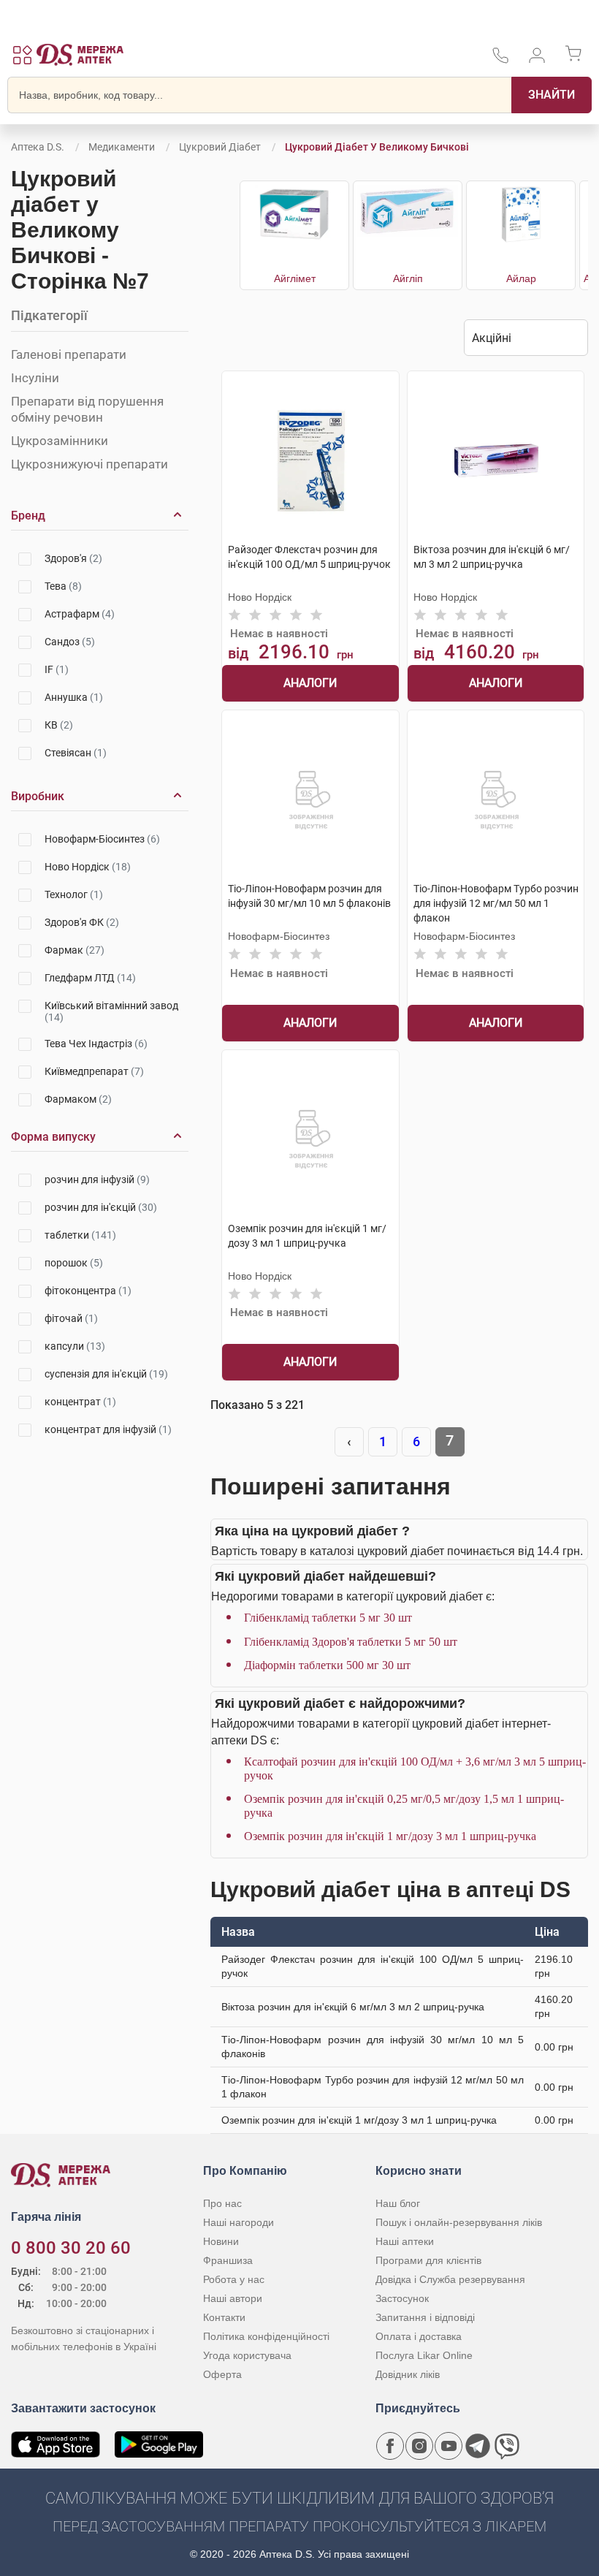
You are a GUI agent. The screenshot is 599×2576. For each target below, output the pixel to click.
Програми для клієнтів (428, 2260)
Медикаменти (122, 147)
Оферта (222, 2374)
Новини (221, 2241)
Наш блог (398, 2203)
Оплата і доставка (419, 2336)
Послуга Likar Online (424, 2355)
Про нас (222, 2203)
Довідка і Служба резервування (450, 2279)
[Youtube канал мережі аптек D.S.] (449, 2446)
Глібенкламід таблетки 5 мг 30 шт (328, 1618)
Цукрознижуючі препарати (89, 464)
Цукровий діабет (220, 147)
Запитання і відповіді (425, 2317)
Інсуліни (35, 378)
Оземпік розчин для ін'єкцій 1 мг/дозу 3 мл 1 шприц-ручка (390, 1836)
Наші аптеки (405, 2241)
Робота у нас (234, 2279)
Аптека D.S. (38, 147)
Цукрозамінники (60, 441)
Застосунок (402, 2298)
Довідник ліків (408, 2374)
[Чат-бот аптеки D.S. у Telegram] (478, 2446)
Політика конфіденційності (266, 2336)
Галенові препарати (69, 354)
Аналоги (310, 683)
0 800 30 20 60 (71, 2248)
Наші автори (233, 2298)
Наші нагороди (239, 2222)
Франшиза (228, 2260)
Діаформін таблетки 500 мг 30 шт (327, 1665)
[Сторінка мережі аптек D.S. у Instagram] (419, 2446)
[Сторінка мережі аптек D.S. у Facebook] (390, 2446)
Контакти (224, 2317)
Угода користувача (247, 2355)
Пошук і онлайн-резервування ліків (459, 2222)
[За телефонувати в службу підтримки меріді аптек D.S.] (500, 60)
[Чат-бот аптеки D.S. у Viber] (507, 2446)
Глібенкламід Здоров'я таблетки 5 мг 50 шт (351, 1642)
